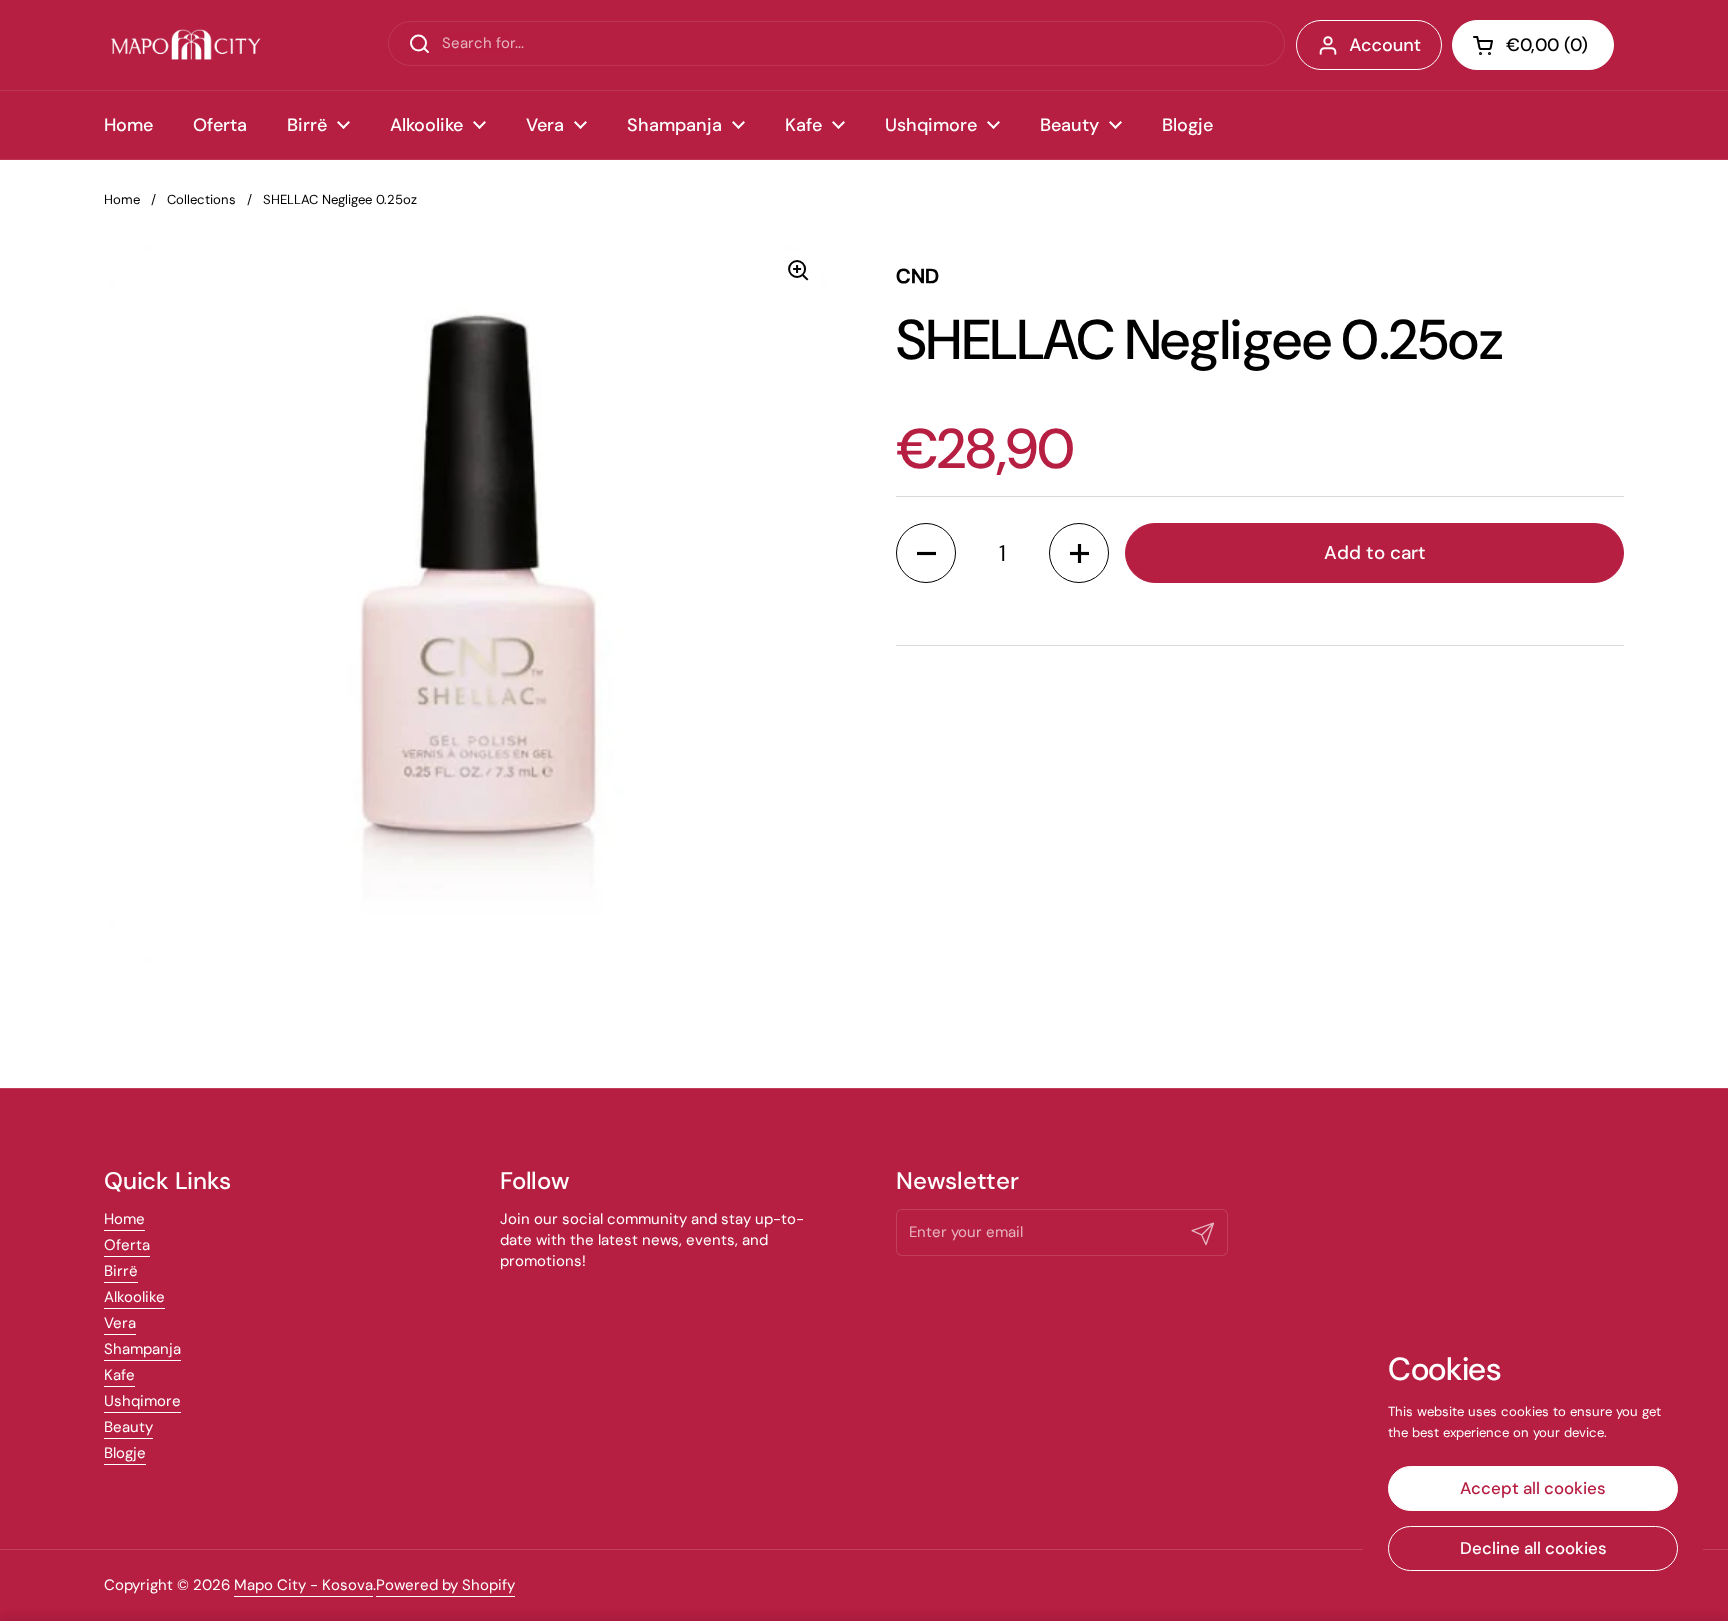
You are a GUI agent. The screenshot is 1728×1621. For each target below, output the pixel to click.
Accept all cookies (1533, 1488)
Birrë (121, 1271)
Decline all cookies (1533, 1548)
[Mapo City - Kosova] (185, 45)
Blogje (125, 1453)
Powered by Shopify (445, 1585)
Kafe (119, 1375)
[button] (1533, 45)
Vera (120, 1323)
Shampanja (142, 1349)
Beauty (128, 1427)
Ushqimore (142, 1401)
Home (122, 199)
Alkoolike (134, 1297)
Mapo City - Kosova (303, 1585)
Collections (201, 199)
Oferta (127, 1245)
